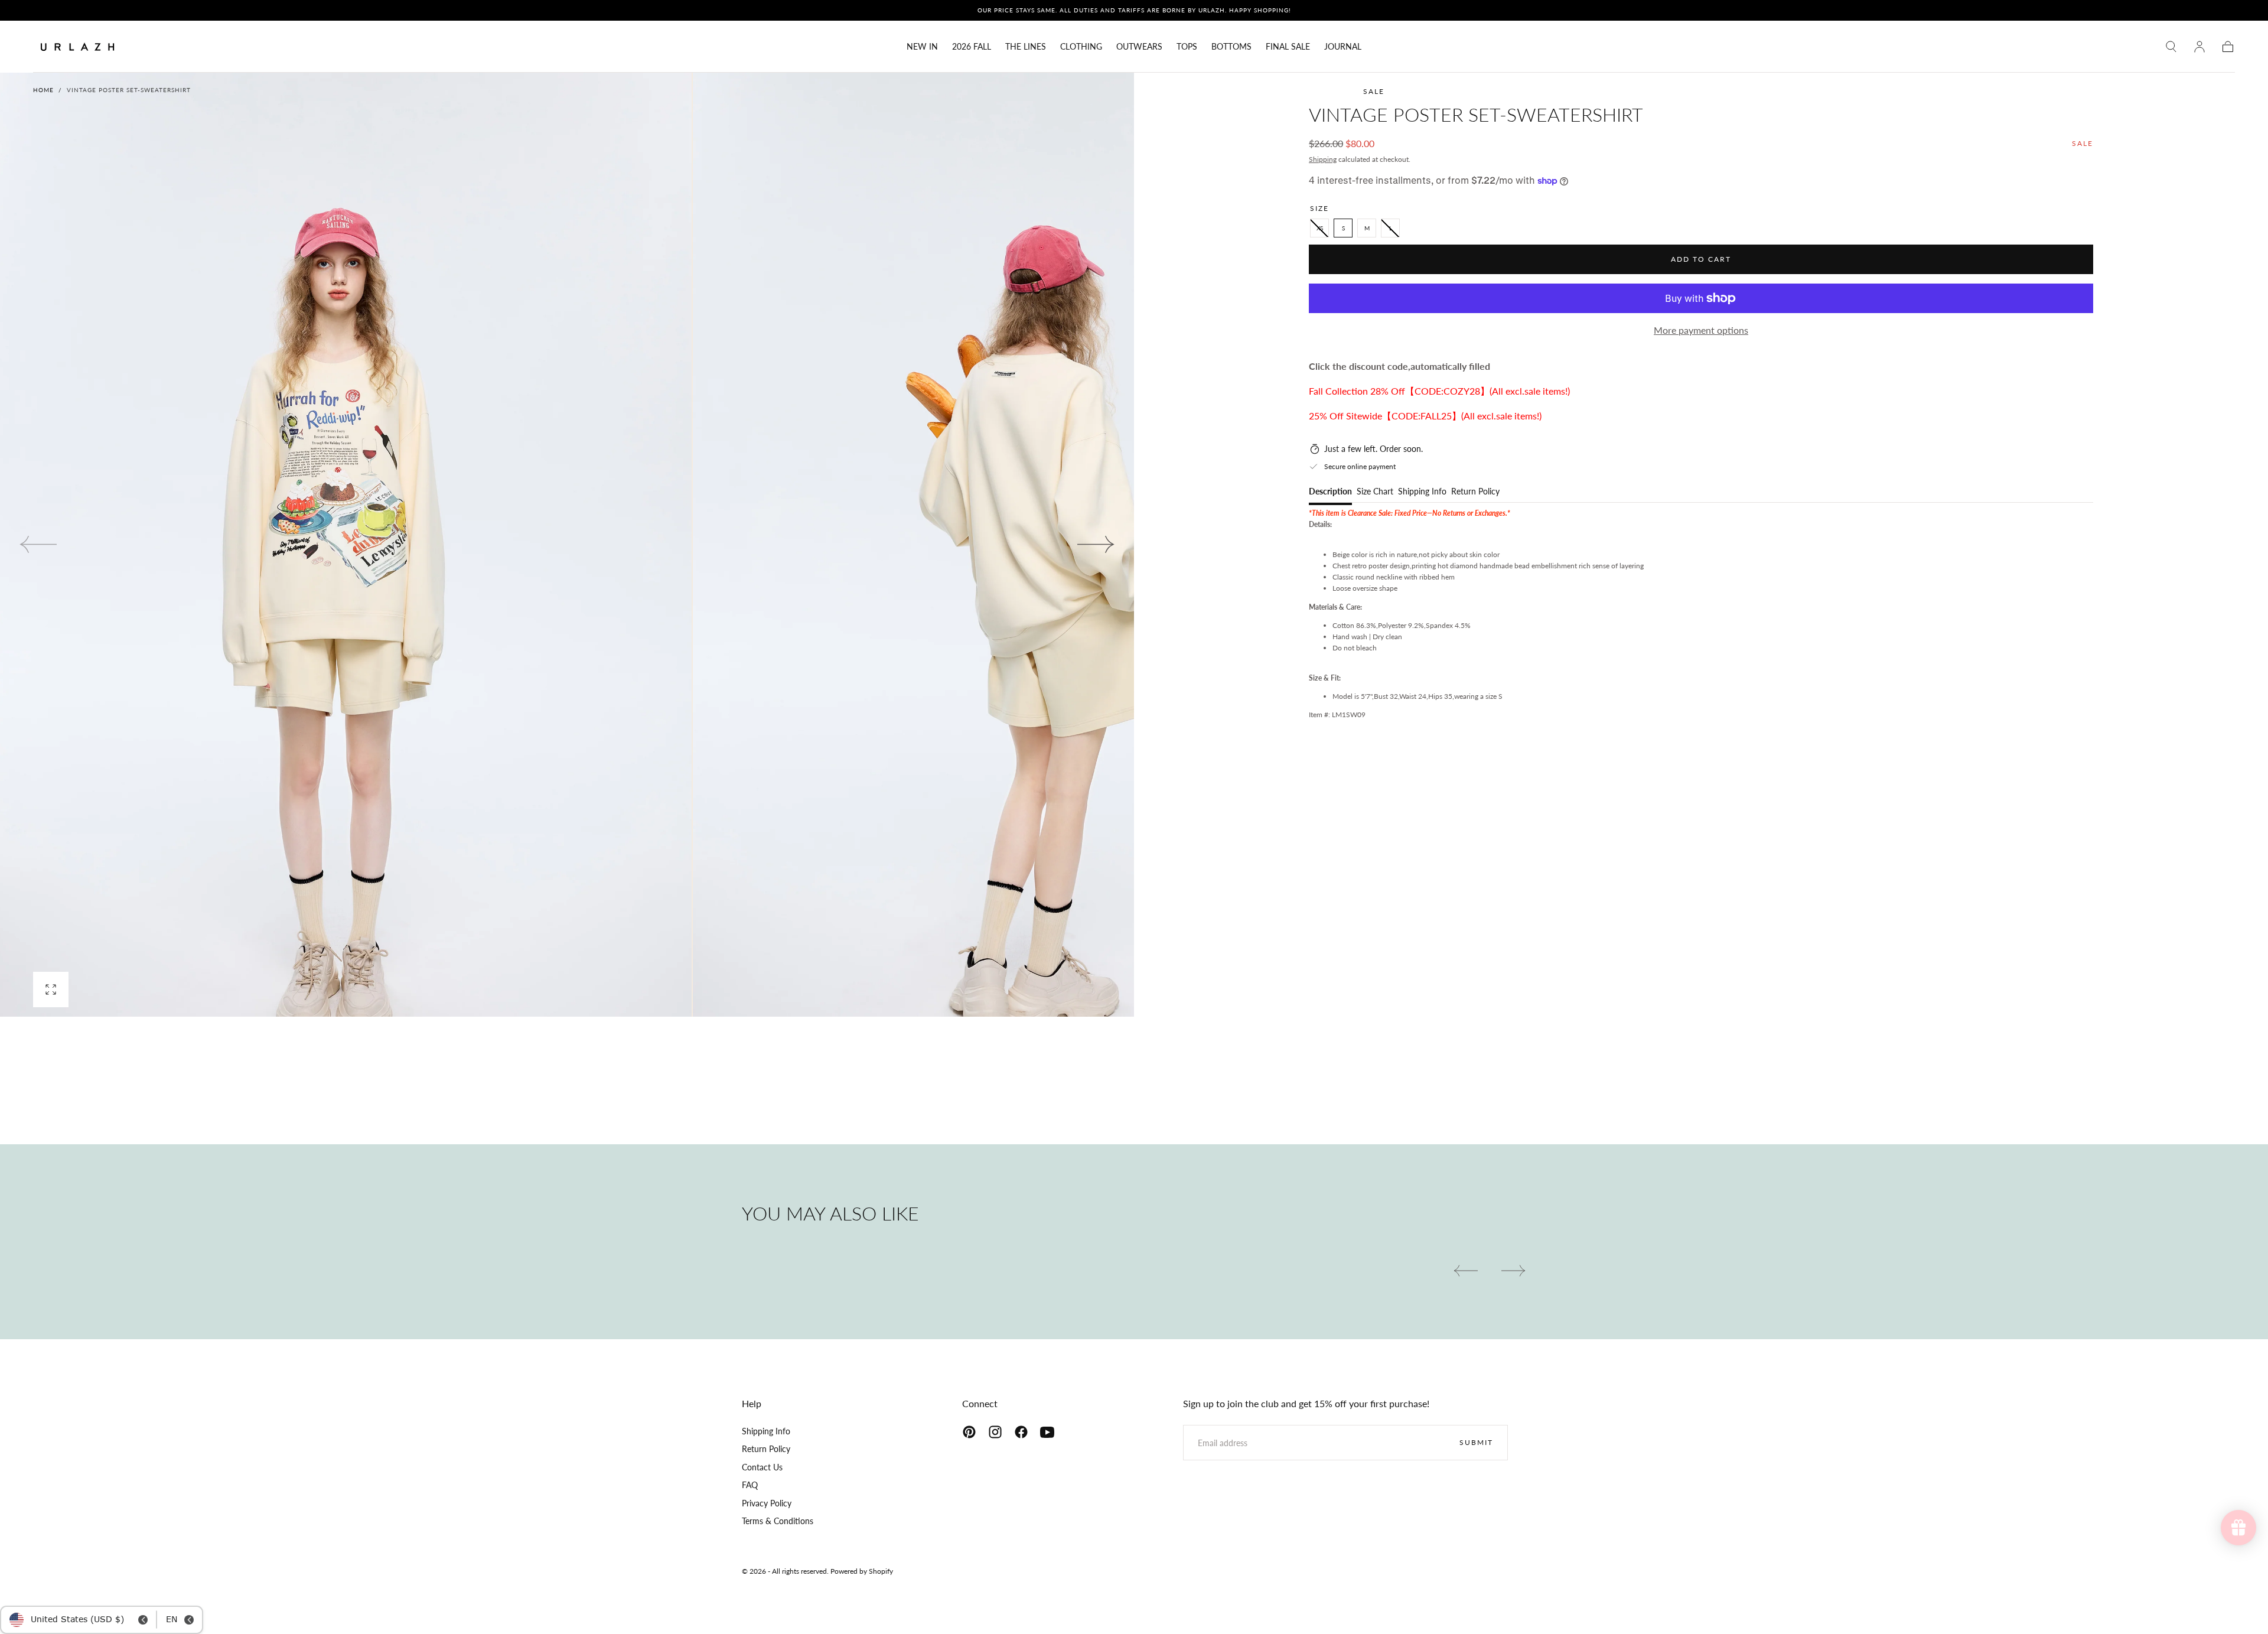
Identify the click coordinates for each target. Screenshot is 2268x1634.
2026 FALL (972, 47)
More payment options (1701, 330)
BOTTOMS (1231, 47)
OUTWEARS (1139, 47)
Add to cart (1701, 259)
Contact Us (762, 1467)
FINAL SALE (1288, 47)
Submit (1476, 1442)
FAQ (750, 1485)
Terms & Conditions (778, 1521)
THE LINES (1026, 47)
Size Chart (1375, 492)
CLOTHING (1081, 47)
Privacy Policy (767, 1503)
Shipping (1323, 159)
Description (1330, 492)
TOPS (1187, 47)
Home (43, 90)
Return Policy (1475, 492)
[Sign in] (2199, 47)
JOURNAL (1343, 47)
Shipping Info (1422, 492)
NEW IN (922, 47)
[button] (2171, 47)
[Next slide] (1096, 545)
